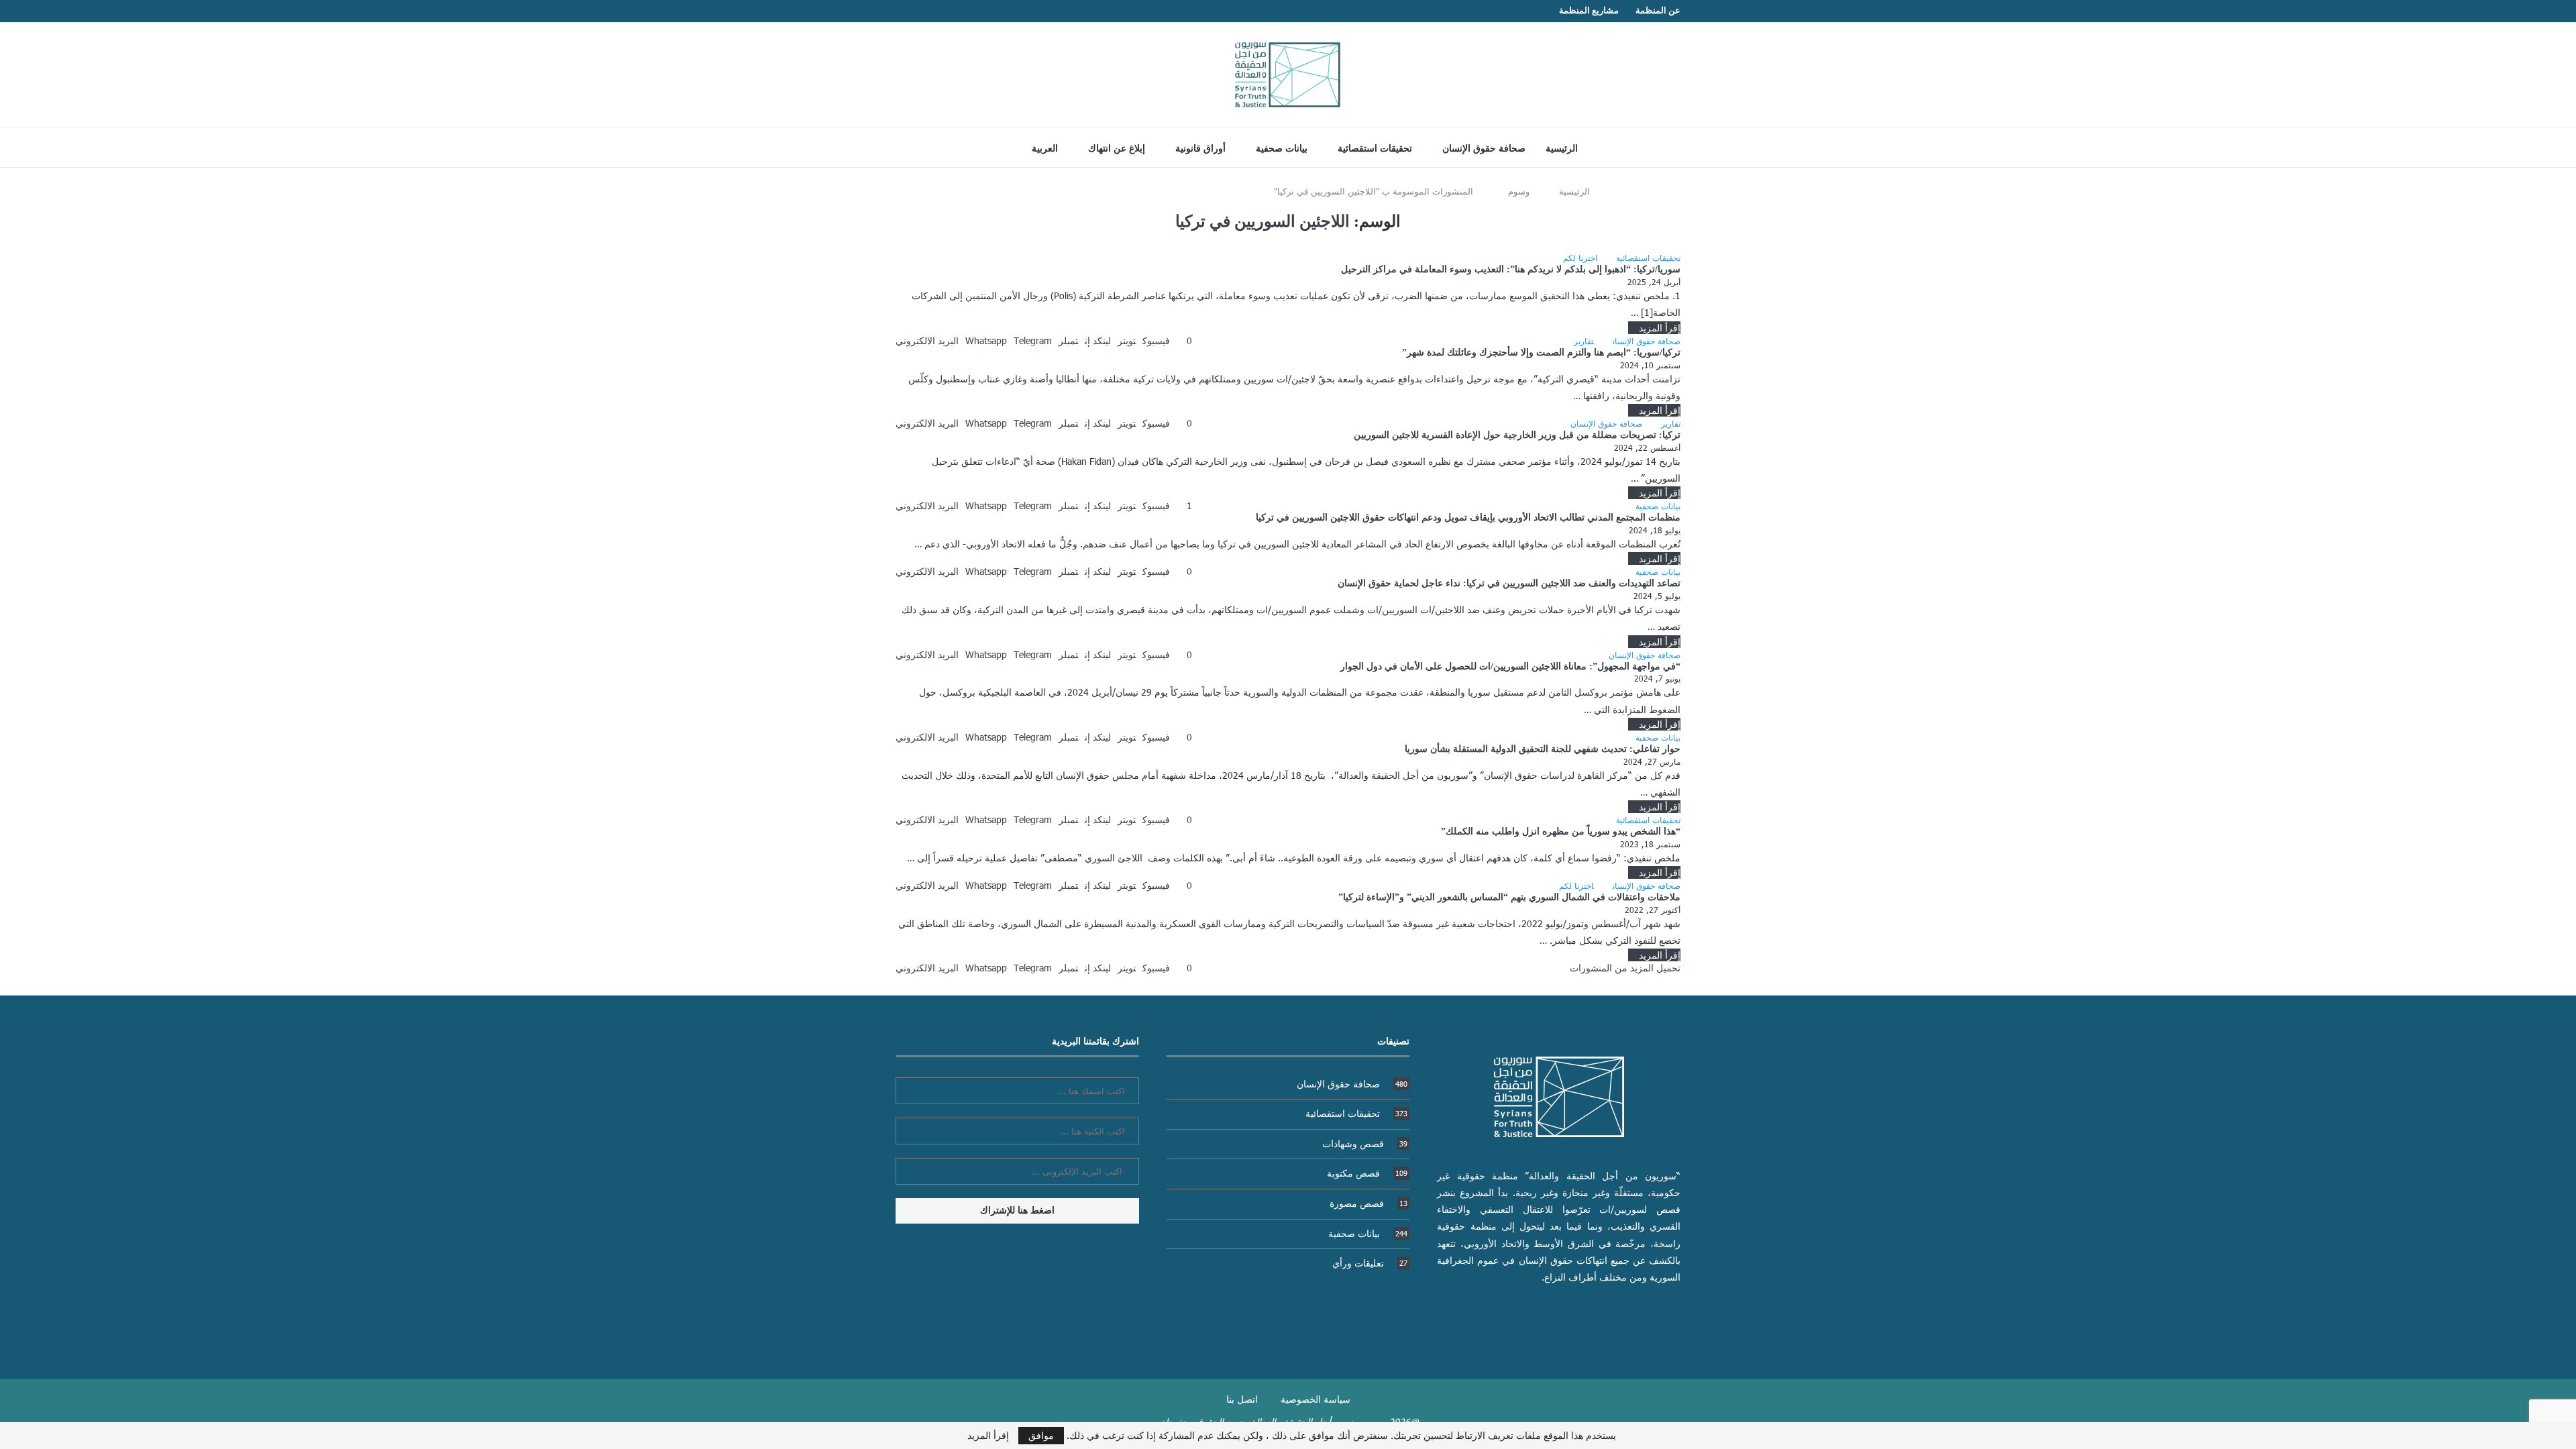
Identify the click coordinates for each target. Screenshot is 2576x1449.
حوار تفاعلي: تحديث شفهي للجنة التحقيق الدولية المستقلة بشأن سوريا (1543, 749)
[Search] (995, 148)
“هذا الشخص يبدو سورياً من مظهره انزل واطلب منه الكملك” (1561, 831)
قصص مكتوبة (1367, 1173)
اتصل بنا (1242, 1399)
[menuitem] (1040, 148)
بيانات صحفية (1282, 149)
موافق (1041, 1435)
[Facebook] (926, 11)
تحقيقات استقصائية (1375, 149)
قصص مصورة (1368, 1203)
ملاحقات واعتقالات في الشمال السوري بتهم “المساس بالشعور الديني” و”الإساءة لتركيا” (1509, 897)
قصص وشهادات (1365, 1143)
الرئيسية (1562, 149)
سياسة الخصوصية (1316, 1399)
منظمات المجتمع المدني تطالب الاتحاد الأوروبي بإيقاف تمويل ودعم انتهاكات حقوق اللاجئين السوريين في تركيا (1468, 518)
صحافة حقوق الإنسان (1484, 149)
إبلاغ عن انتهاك (1117, 149)
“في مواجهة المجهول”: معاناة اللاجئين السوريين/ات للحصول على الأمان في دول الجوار (1510, 666)
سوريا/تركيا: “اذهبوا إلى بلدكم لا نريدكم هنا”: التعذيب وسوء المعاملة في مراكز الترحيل (1511, 269)
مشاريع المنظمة (1589, 10)
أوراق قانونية (1200, 149)
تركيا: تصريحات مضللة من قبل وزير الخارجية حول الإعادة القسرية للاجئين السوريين (1517, 435)
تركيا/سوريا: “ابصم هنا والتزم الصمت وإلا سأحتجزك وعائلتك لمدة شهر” (1541, 353)
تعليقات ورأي (1370, 1263)
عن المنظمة (1658, 10)
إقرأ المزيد (1660, 328)
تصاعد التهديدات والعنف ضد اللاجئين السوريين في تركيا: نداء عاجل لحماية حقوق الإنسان (1509, 583)
